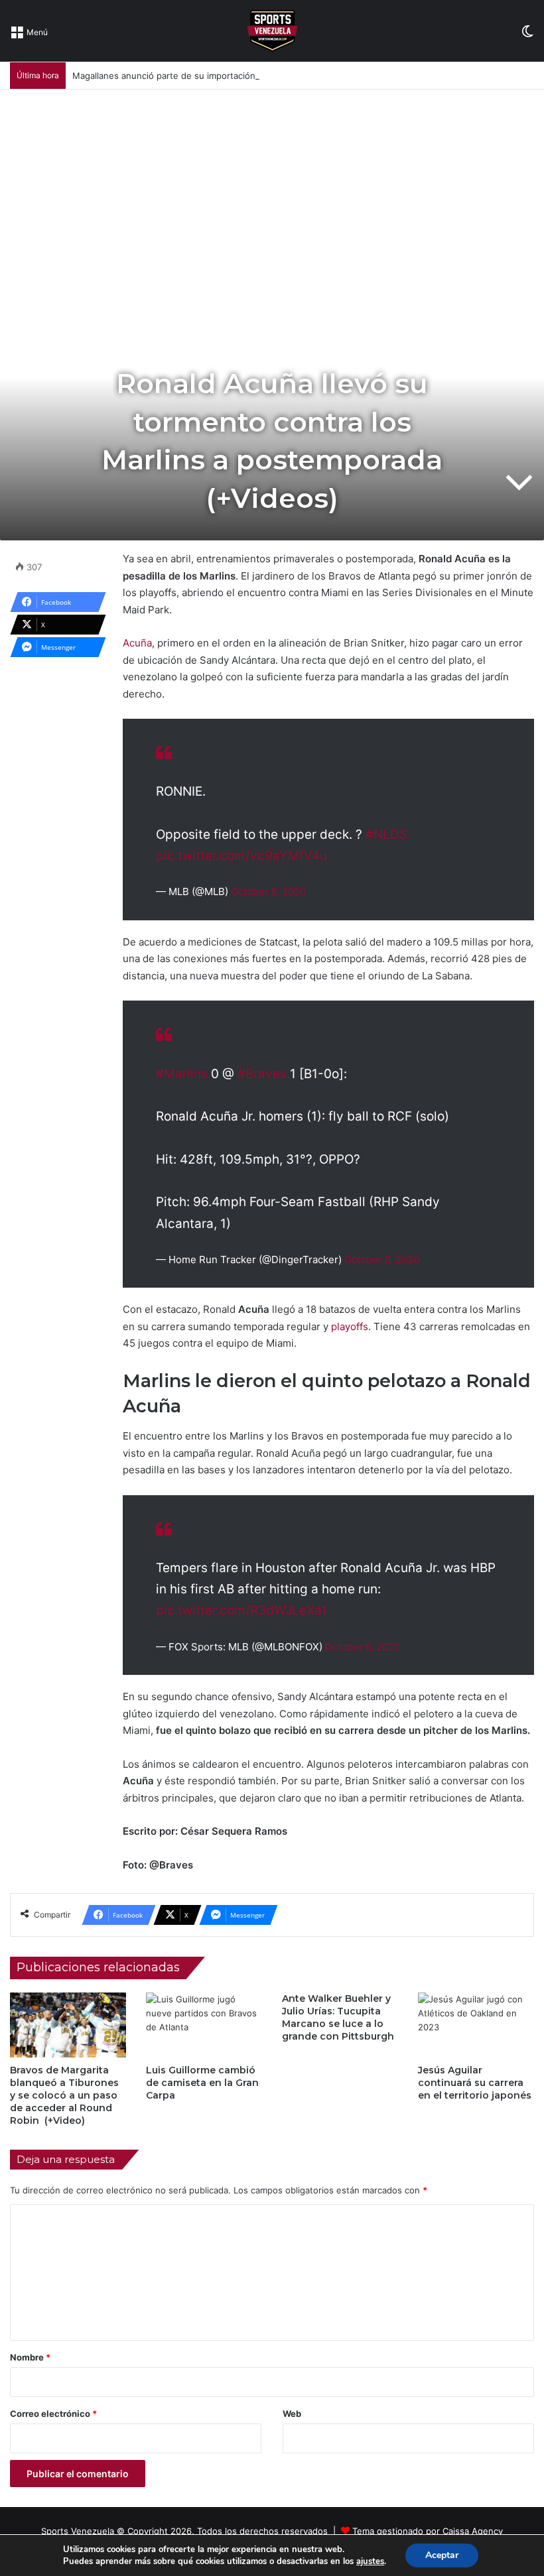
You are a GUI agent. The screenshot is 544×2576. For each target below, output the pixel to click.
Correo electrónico (53, 2414)
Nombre (30, 2357)
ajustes (370, 2561)
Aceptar (442, 2555)
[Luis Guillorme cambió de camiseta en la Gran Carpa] (204, 2025)
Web (292, 2414)
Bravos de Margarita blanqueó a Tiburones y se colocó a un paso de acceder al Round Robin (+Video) (64, 2095)
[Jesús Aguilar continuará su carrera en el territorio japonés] (476, 2025)
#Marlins (182, 1074)
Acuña (137, 643)
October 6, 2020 (268, 891)
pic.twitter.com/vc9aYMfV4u (241, 856)
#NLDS (386, 834)
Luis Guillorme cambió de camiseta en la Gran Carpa (202, 2083)
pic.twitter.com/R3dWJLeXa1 (241, 1610)
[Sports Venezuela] (272, 31)
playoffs (348, 1326)
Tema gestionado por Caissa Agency (428, 2531)
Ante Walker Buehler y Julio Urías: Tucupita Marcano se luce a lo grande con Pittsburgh (338, 2017)
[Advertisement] (272, 189)
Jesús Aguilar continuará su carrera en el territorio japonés (475, 2083)
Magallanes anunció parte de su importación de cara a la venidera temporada (232, 76)
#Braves (262, 1074)
